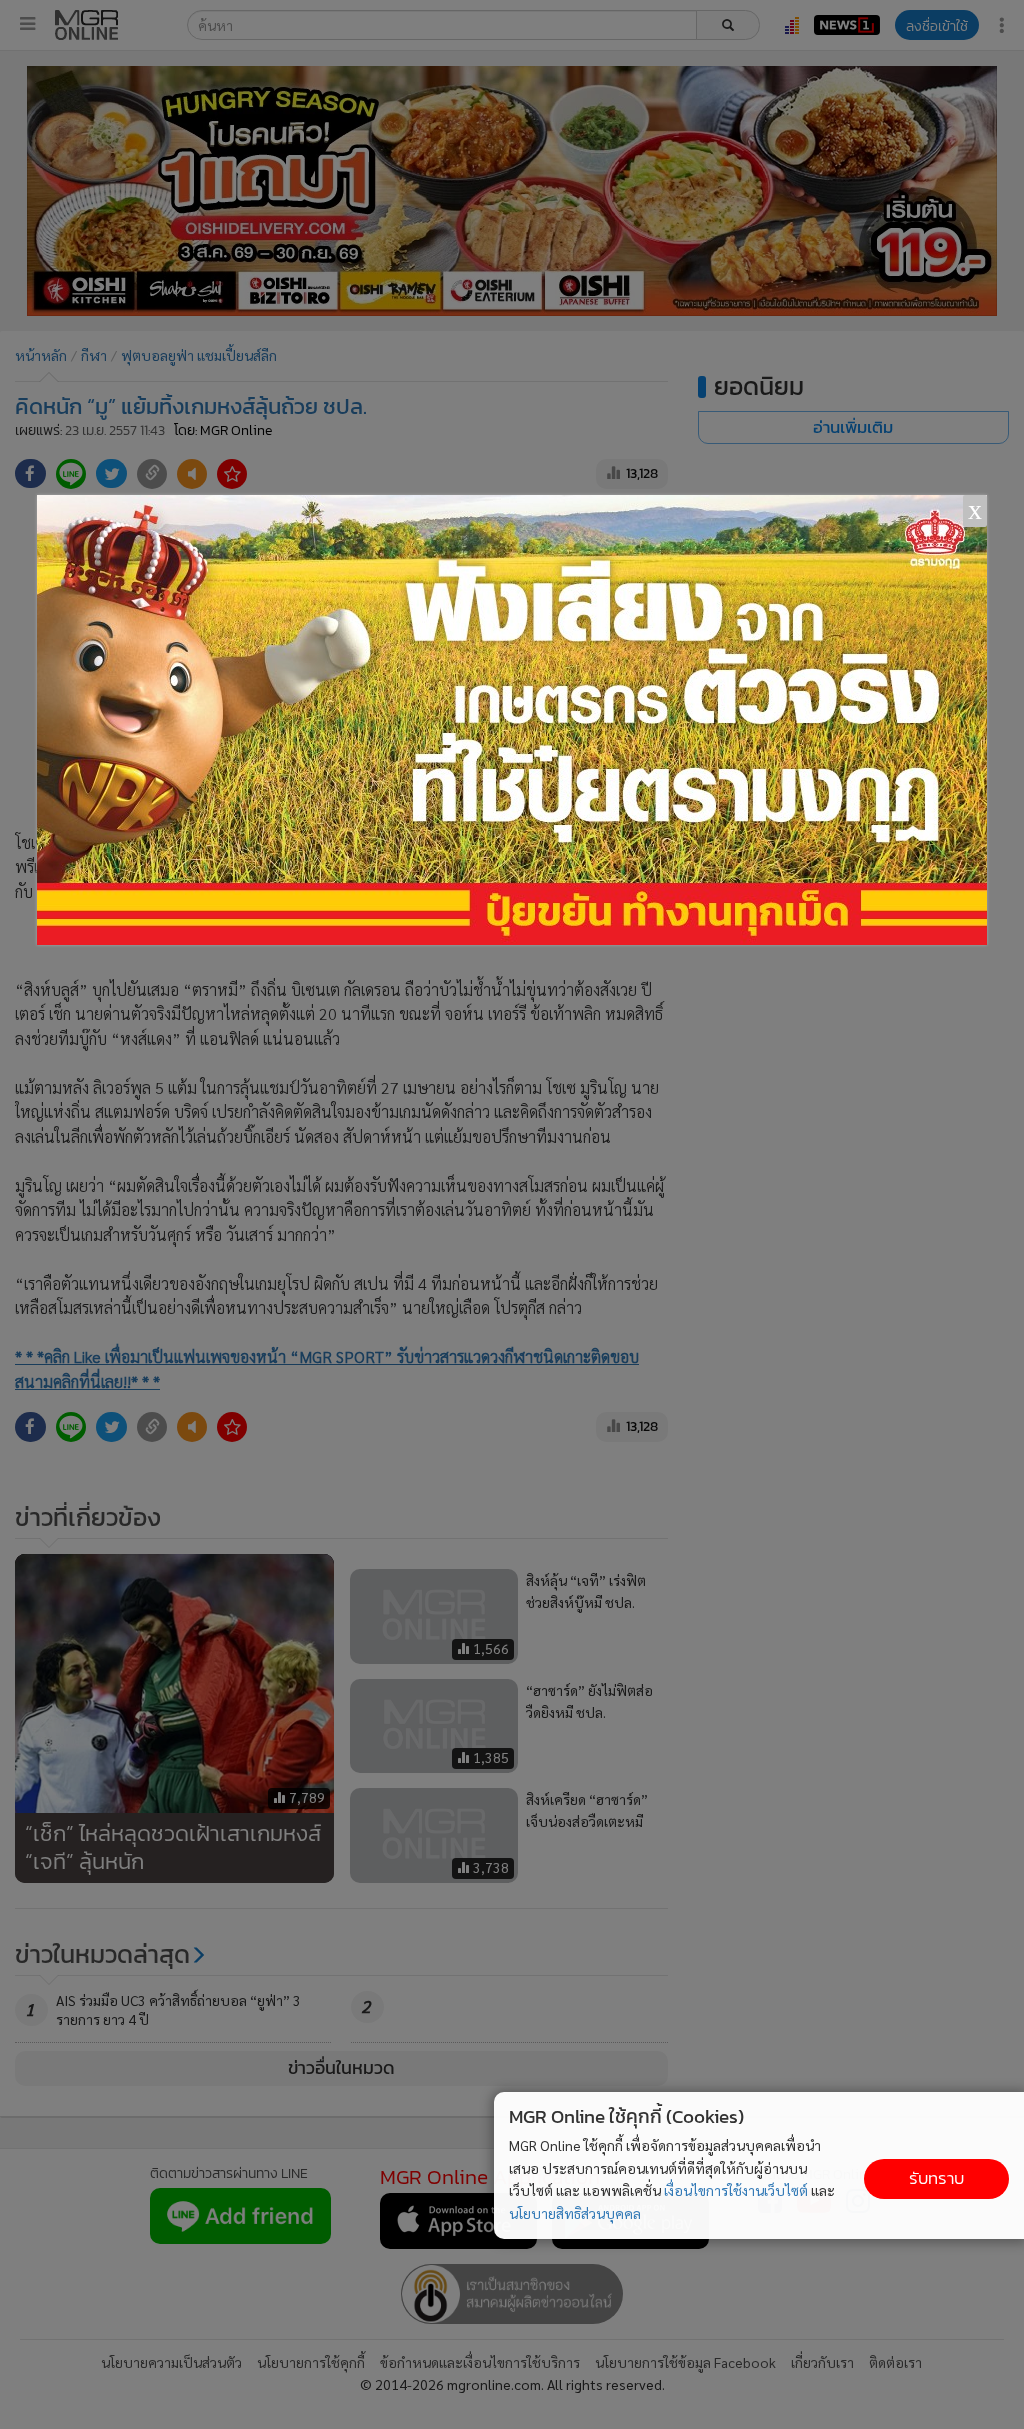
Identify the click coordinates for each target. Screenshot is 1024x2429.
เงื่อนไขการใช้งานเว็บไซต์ (736, 2190)
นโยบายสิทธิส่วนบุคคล (575, 2213)
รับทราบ (936, 2178)
